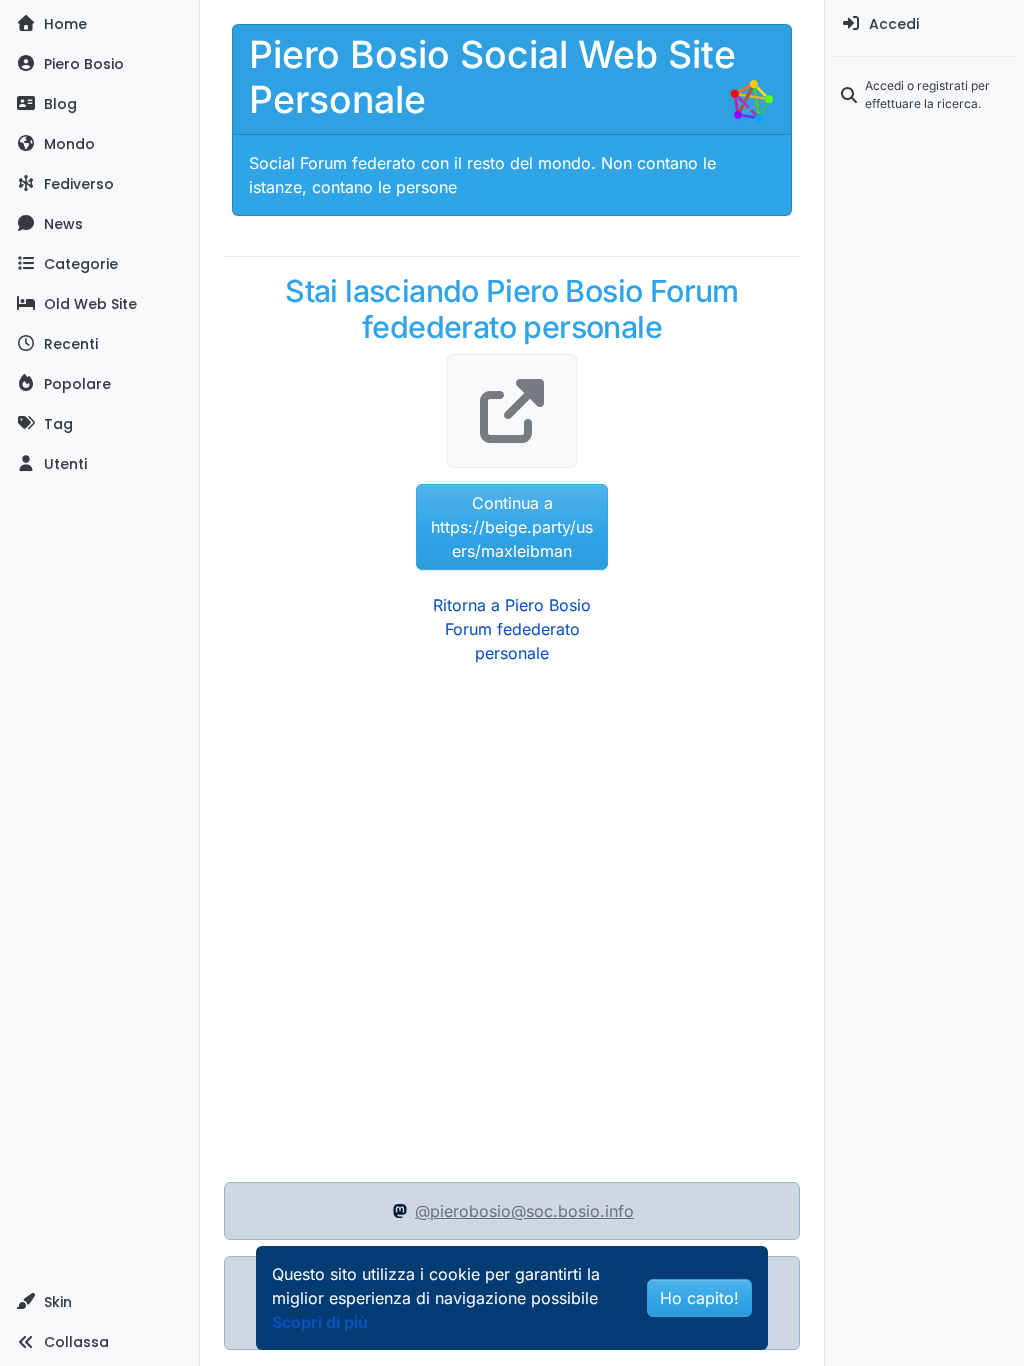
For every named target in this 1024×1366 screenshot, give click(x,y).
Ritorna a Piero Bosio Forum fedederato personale (512, 629)
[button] (99, 1302)
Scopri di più (320, 1322)
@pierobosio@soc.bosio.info (524, 1211)
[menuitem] (924, 24)
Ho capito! (699, 1298)
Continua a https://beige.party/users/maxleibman (512, 527)
